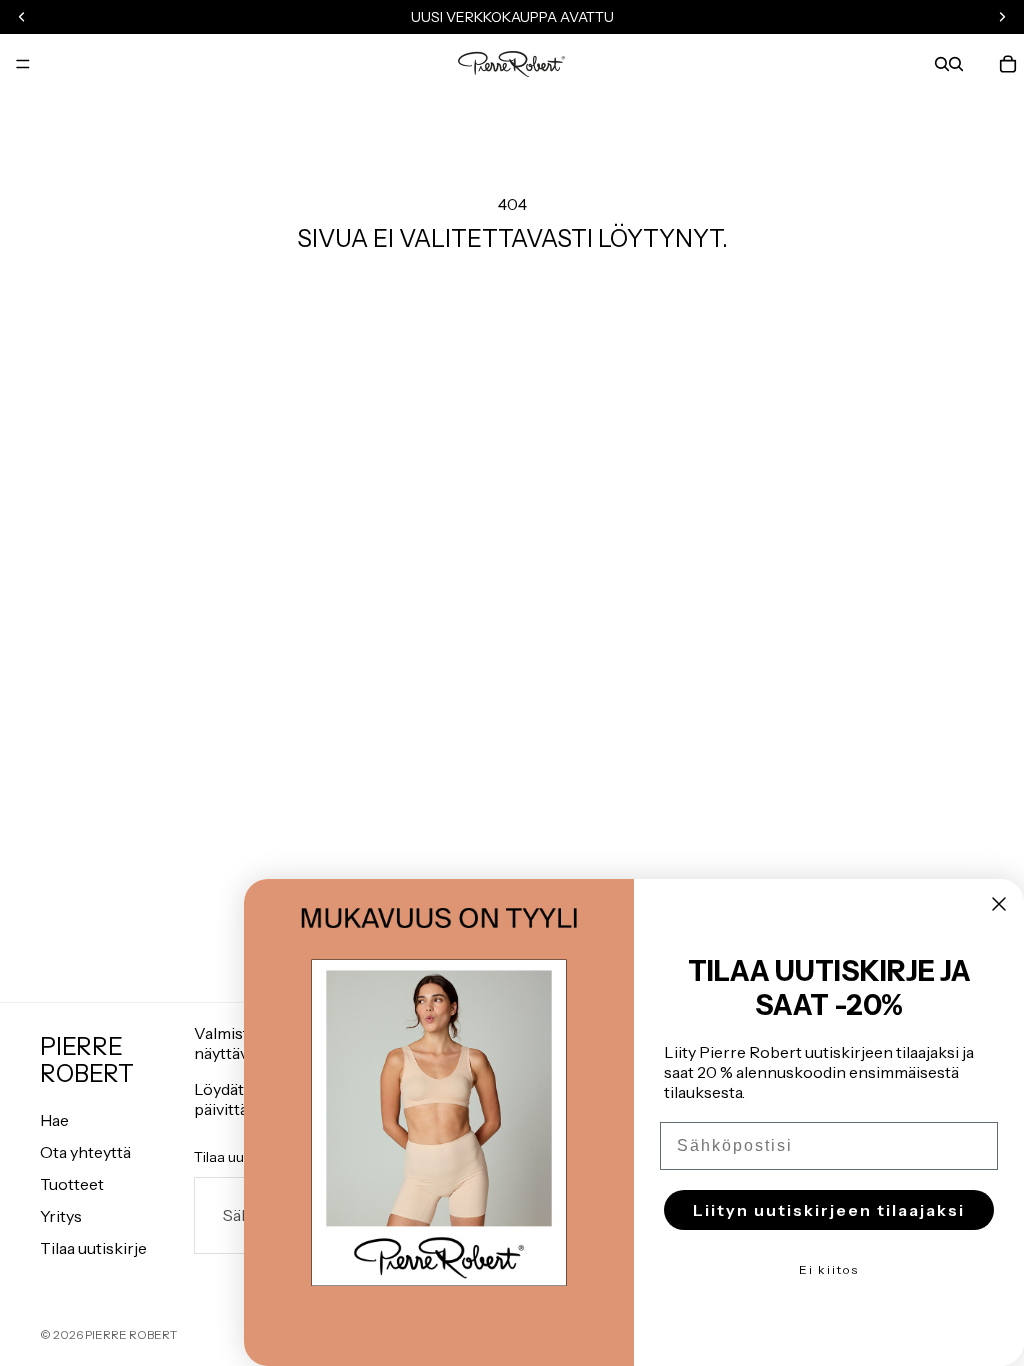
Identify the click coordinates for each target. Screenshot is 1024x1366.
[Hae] (942, 64)
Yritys (61, 1216)
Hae (54, 1120)
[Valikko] (23, 64)
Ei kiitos (829, 1269)
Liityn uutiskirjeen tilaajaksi (829, 1210)
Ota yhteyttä (85, 1152)
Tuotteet (72, 1184)
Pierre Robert (131, 1334)
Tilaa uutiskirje (93, 1248)
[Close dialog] (999, 904)
